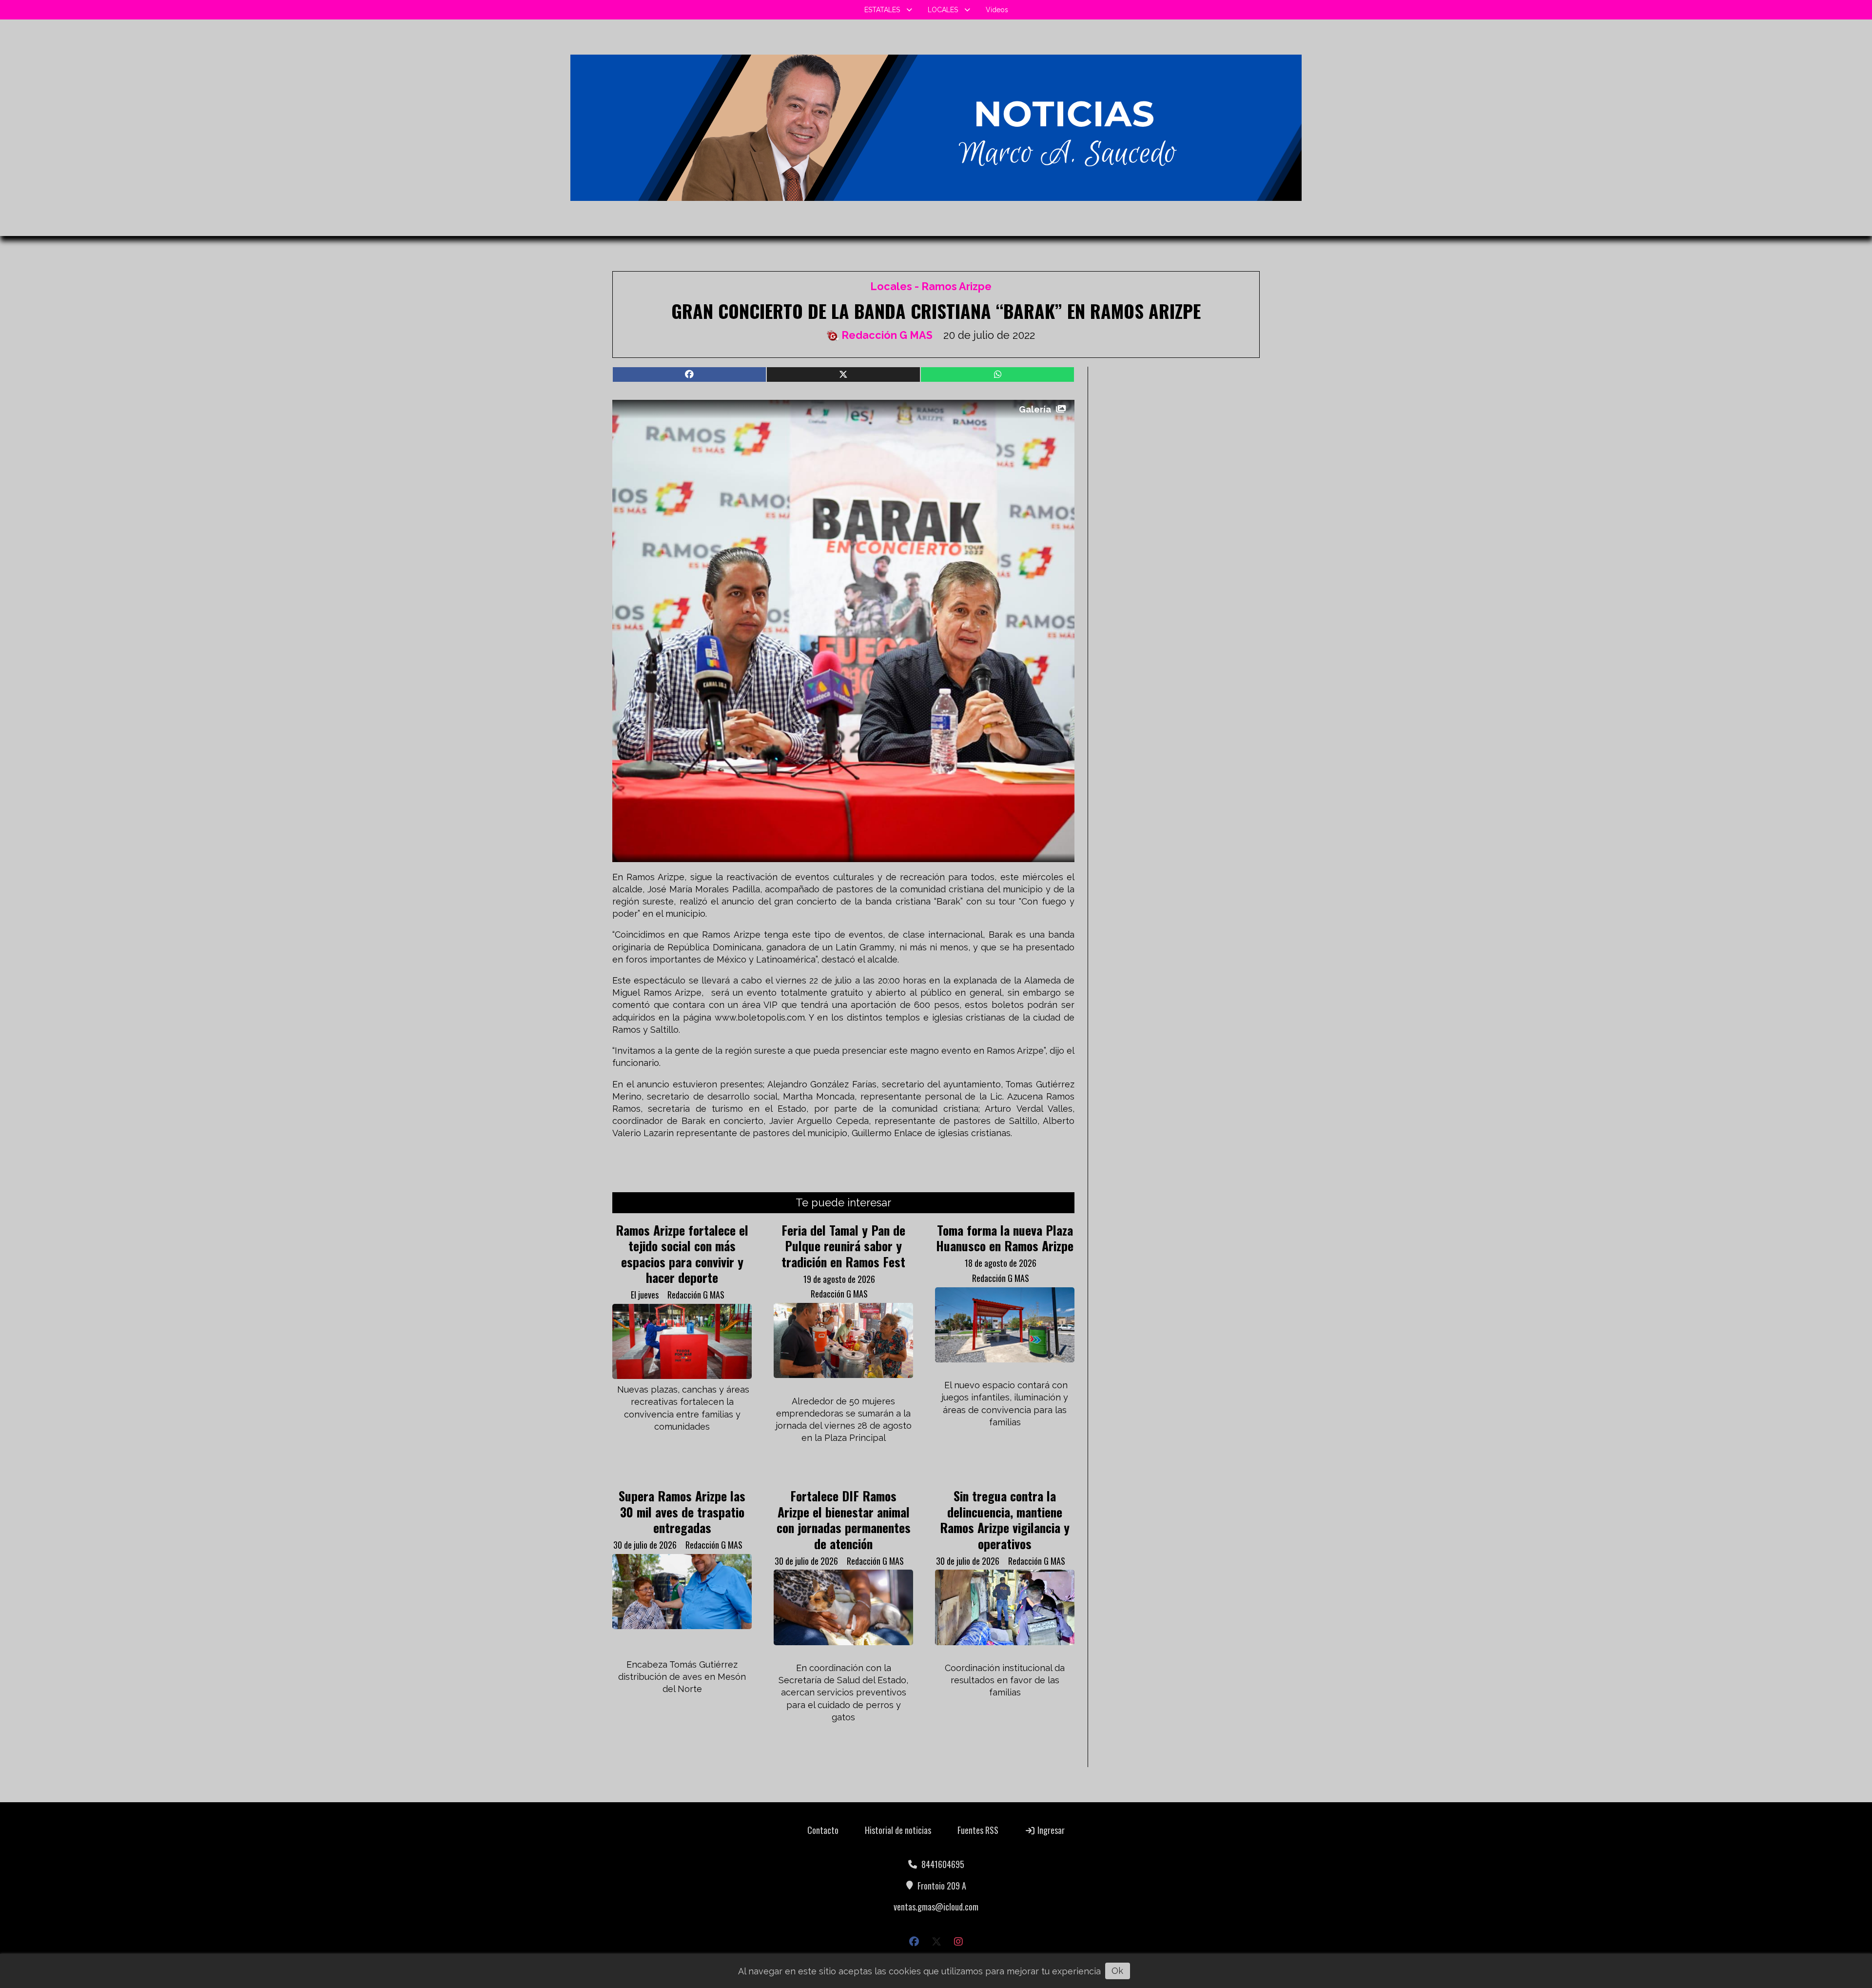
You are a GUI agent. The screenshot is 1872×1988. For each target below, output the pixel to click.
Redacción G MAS (887, 335)
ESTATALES (882, 10)
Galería (1035, 409)
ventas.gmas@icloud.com (936, 1907)
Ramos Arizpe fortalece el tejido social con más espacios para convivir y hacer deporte (682, 1253)
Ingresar (1050, 1830)
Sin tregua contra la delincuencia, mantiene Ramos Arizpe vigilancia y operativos (1005, 1519)
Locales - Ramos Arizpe (931, 286)
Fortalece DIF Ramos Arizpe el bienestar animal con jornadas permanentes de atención (844, 1519)
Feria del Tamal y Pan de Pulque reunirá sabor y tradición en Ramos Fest (843, 1246)
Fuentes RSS (978, 1830)
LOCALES (943, 10)
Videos (997, 10)
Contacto (823, 1830)
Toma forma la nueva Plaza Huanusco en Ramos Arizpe (1005, 1238)
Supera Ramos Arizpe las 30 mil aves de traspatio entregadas (682, 1511)
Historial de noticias (898, 1830)
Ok (1117, 1971)
